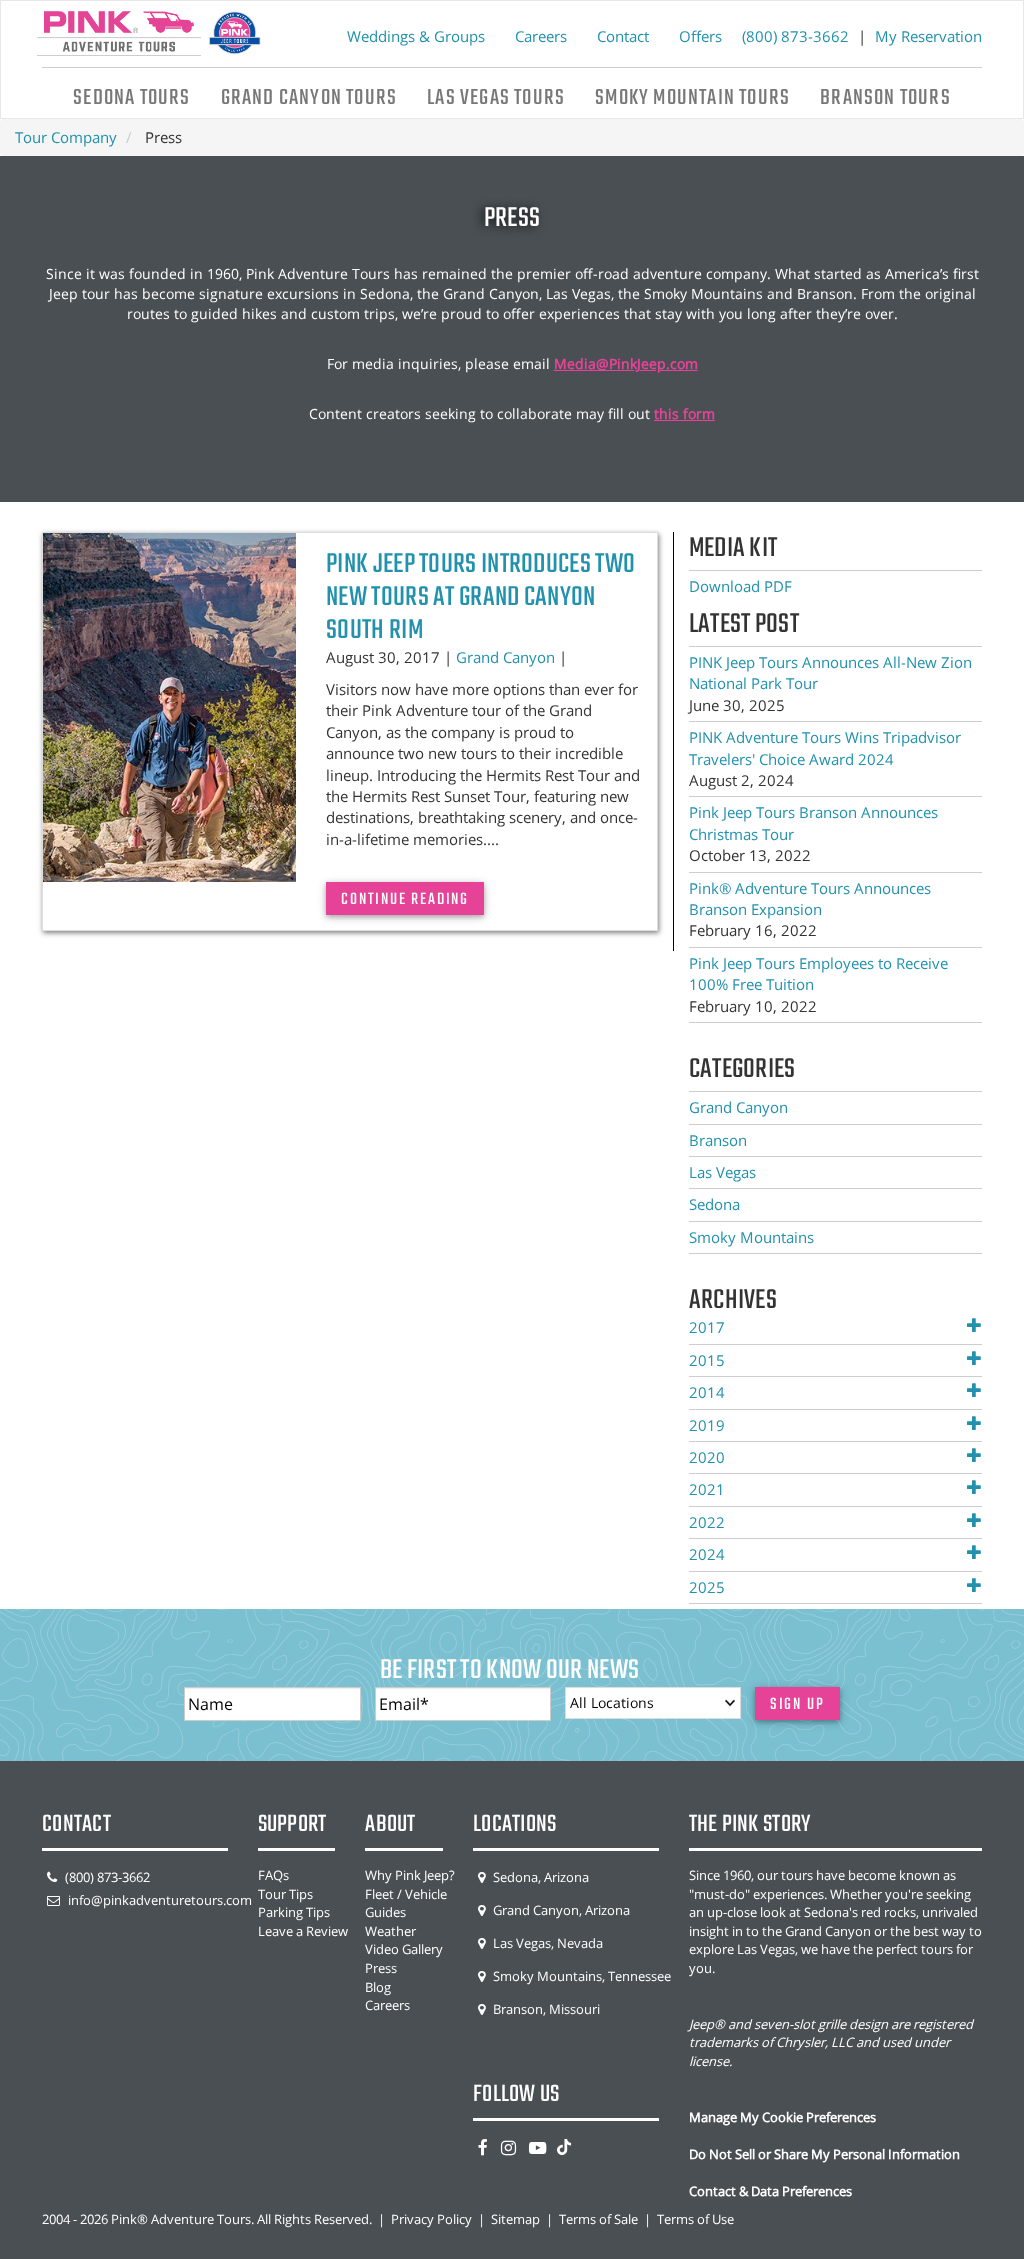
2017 (707, 1327)
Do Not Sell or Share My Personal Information (824, 2154)
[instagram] (508, 2147)
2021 (707, 1489)
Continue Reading (405, 900)
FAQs (273, 1875)
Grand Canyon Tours (309, 98)
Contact (623, 36)
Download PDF (740, 586)
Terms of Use (695, 2219)
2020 (707, 1457)
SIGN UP (797, 1705)
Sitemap (515, 2219)
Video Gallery (404, 1949)
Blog (378, 1987)
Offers (700, 36)
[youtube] (537, 2147)
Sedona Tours (131, 98)
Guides (385, 1912)
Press (381, 1968)
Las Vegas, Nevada (546, 1943)
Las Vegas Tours (496, 98)
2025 (707, 1587)
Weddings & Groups (416, 36)
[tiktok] (564, 2147)
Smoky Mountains (751, 1237)
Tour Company (66, 137)
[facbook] (483, 2147)
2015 (707, 1360)
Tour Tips (285, 1894)
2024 (707, 1554)
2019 (707, 1425)
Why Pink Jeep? (410, 1875)
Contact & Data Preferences (770, 2191)
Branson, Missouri (545, 2009)
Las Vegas (722, 1172)
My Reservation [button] (928, 36)
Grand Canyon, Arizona (560, 1910)
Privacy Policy (431, 2219)
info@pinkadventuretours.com (160, 1900)
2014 (707, 1392)
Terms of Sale (598, 2219)
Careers (541, 36)
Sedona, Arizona (539, 1877)
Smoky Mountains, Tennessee (580, 1976)
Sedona (714, 1204)
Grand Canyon (505, 657)
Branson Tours (885, 98)
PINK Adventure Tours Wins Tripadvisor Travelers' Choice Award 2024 (825, 747)
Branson (718, 1140)
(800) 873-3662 (797, 36)
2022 (707, 1522)
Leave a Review (303, 1931)
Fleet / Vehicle (406, 1894)
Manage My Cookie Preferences (782, 2117)
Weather (390, 1931)
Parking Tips (294, 1912)
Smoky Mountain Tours (692, 98)
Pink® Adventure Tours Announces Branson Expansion (810, 898)
